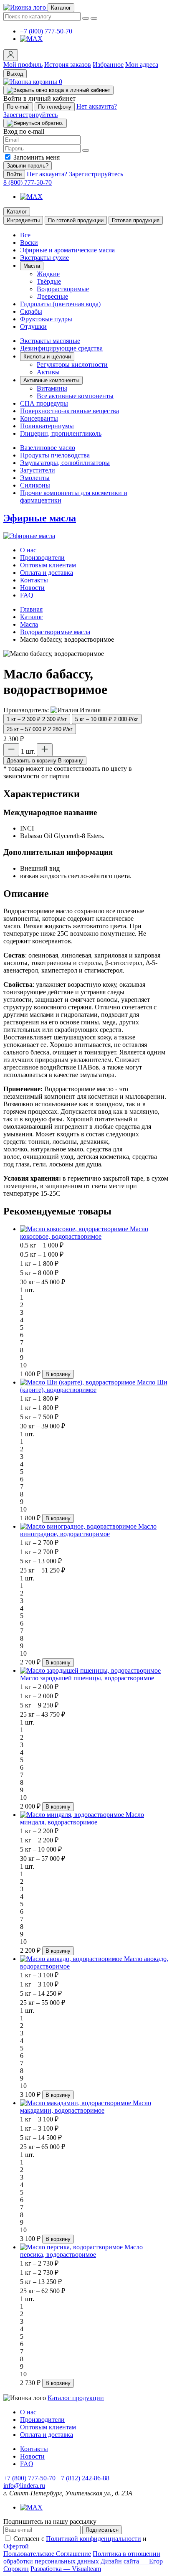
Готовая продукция (136, 220)
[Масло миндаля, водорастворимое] (73, 1815)
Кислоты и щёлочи (47, 357)
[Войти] (11, 55)
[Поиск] (94, 18)
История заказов (68, 65)
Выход (15, 74)
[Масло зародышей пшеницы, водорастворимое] (90, 1670)
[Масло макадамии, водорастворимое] (76, 2103)
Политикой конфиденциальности (94, 2539)
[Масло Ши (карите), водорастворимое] (78, 1382)
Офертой (16, 2546)
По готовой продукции (76, 220)
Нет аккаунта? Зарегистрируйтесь (75, 174)
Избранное (108, 65)
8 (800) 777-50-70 (28, 182)
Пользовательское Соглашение (47, 2554)
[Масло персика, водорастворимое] (72, 2247)
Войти (14, 174)
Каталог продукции (76, 2398)
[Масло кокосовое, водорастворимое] (75, 1229)
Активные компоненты (51, 380)
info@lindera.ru (24, 2486)
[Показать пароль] (86, 150)
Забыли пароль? (28, 166)
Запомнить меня (37, 157)
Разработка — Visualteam (66, 2569)
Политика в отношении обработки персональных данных (82, 2557)
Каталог (17, 212)
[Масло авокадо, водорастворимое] (72, 1959)
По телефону (55, 107)
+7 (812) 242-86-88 (83, 2478)
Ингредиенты (23, 220)
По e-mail (18, 107)
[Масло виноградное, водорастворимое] (79, 1526)
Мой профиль (23, 65)
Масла (32, 266)
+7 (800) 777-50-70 (46, 31)
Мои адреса (142, 65)
